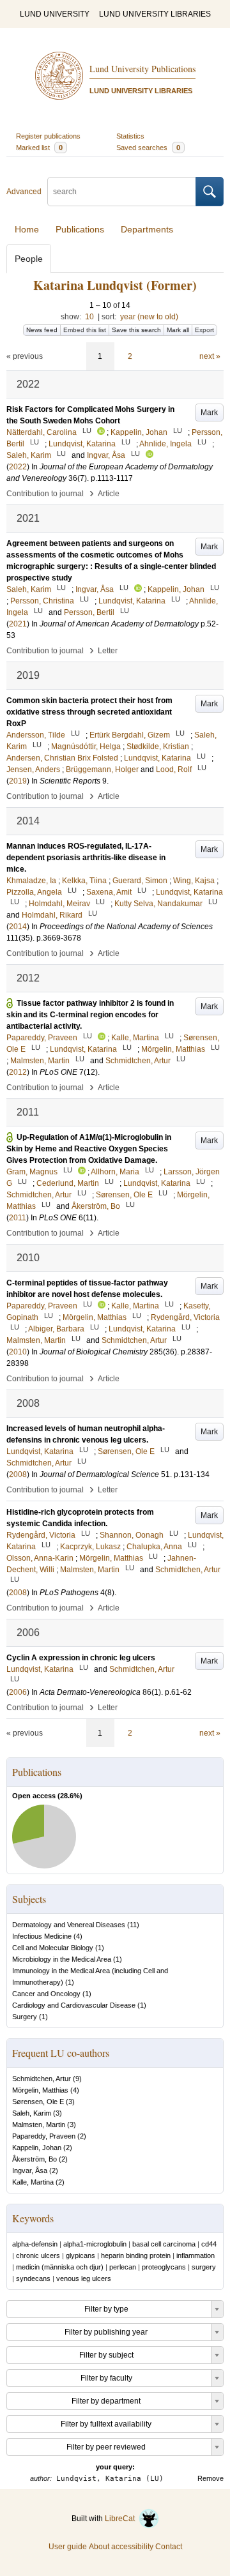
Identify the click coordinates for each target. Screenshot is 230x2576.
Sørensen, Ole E (38, 2102)
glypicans (80, 2255)
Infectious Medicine (42, 1936)
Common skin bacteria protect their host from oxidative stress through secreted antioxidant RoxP (89, 712)
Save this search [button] (136, 330)
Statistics (130, 136)
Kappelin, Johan (37, 2148)
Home (27, 229)
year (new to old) (149, 317)
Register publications (48, 136)
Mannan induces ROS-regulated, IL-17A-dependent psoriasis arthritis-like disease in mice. (86, 858)
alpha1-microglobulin (95, 2244)
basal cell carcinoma (164, 2244)
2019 (18, 781)
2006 (18, 1692)
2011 (18, 1218)
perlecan (123, 2267)
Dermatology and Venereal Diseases (69, 1925)
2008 (18, 1474)
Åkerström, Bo (34, 2159)
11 (133, 1925)
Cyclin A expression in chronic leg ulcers (81, 1658)
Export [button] (204, 330)
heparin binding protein (136, 2255)
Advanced (24, 192)
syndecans (33, 2278)
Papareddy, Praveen (44, 2136)
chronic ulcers (38, 2255)
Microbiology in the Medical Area (62, 1959)
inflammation (195, 2255)
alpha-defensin (35, 2244)
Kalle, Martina (33, 2182)
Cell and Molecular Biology (53, 1948)
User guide (68, 2547)
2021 (18, 624)
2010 (18, 1352)
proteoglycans (164, 2267)
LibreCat (122, 2519)
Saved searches (148, 148)
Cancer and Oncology (46, 1994)
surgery (204, 2267)
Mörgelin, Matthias (40, 2090)
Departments (147, 229)
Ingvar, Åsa (30, 2171)
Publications (80, 229)
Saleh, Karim (32, 2113)
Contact (169, 2547)
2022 (18, 467)
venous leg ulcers (84, 2278)
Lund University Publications (142, 69)
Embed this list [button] (85, 330)
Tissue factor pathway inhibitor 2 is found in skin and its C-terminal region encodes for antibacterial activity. (90, 1015)
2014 (18, 927)
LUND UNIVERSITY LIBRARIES (155, 14)
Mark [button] (209, 413)
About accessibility (121, 2547)
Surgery (25, 2017)
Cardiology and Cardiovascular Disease (74, 2005)
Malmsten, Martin (39, 2125)
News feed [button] (42, 330)
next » (210, 356)
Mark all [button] (178, 330)
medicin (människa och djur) (60, 2267)
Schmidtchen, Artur (42, 2079)
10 (89, 317)
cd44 (209, 2244)
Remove (211, 2478)
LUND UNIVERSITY (55, 14)
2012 (18, 1072)
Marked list (39, 148)
